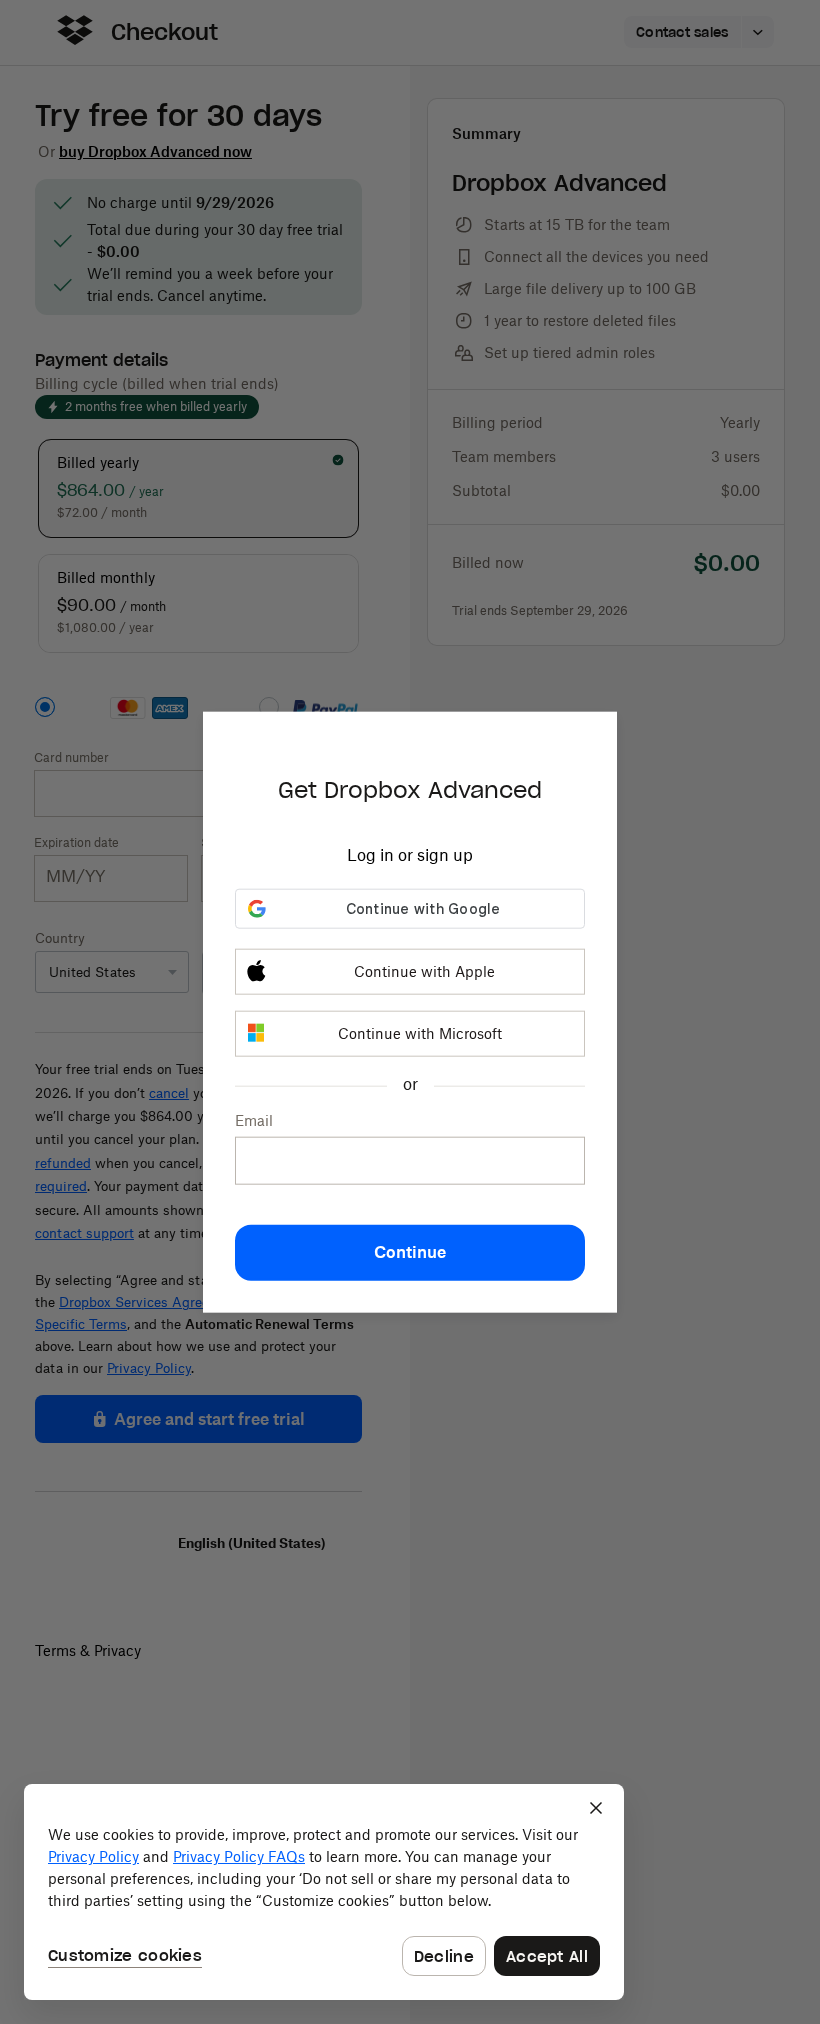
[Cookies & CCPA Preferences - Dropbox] (324, 1892)
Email (254, 1120)
